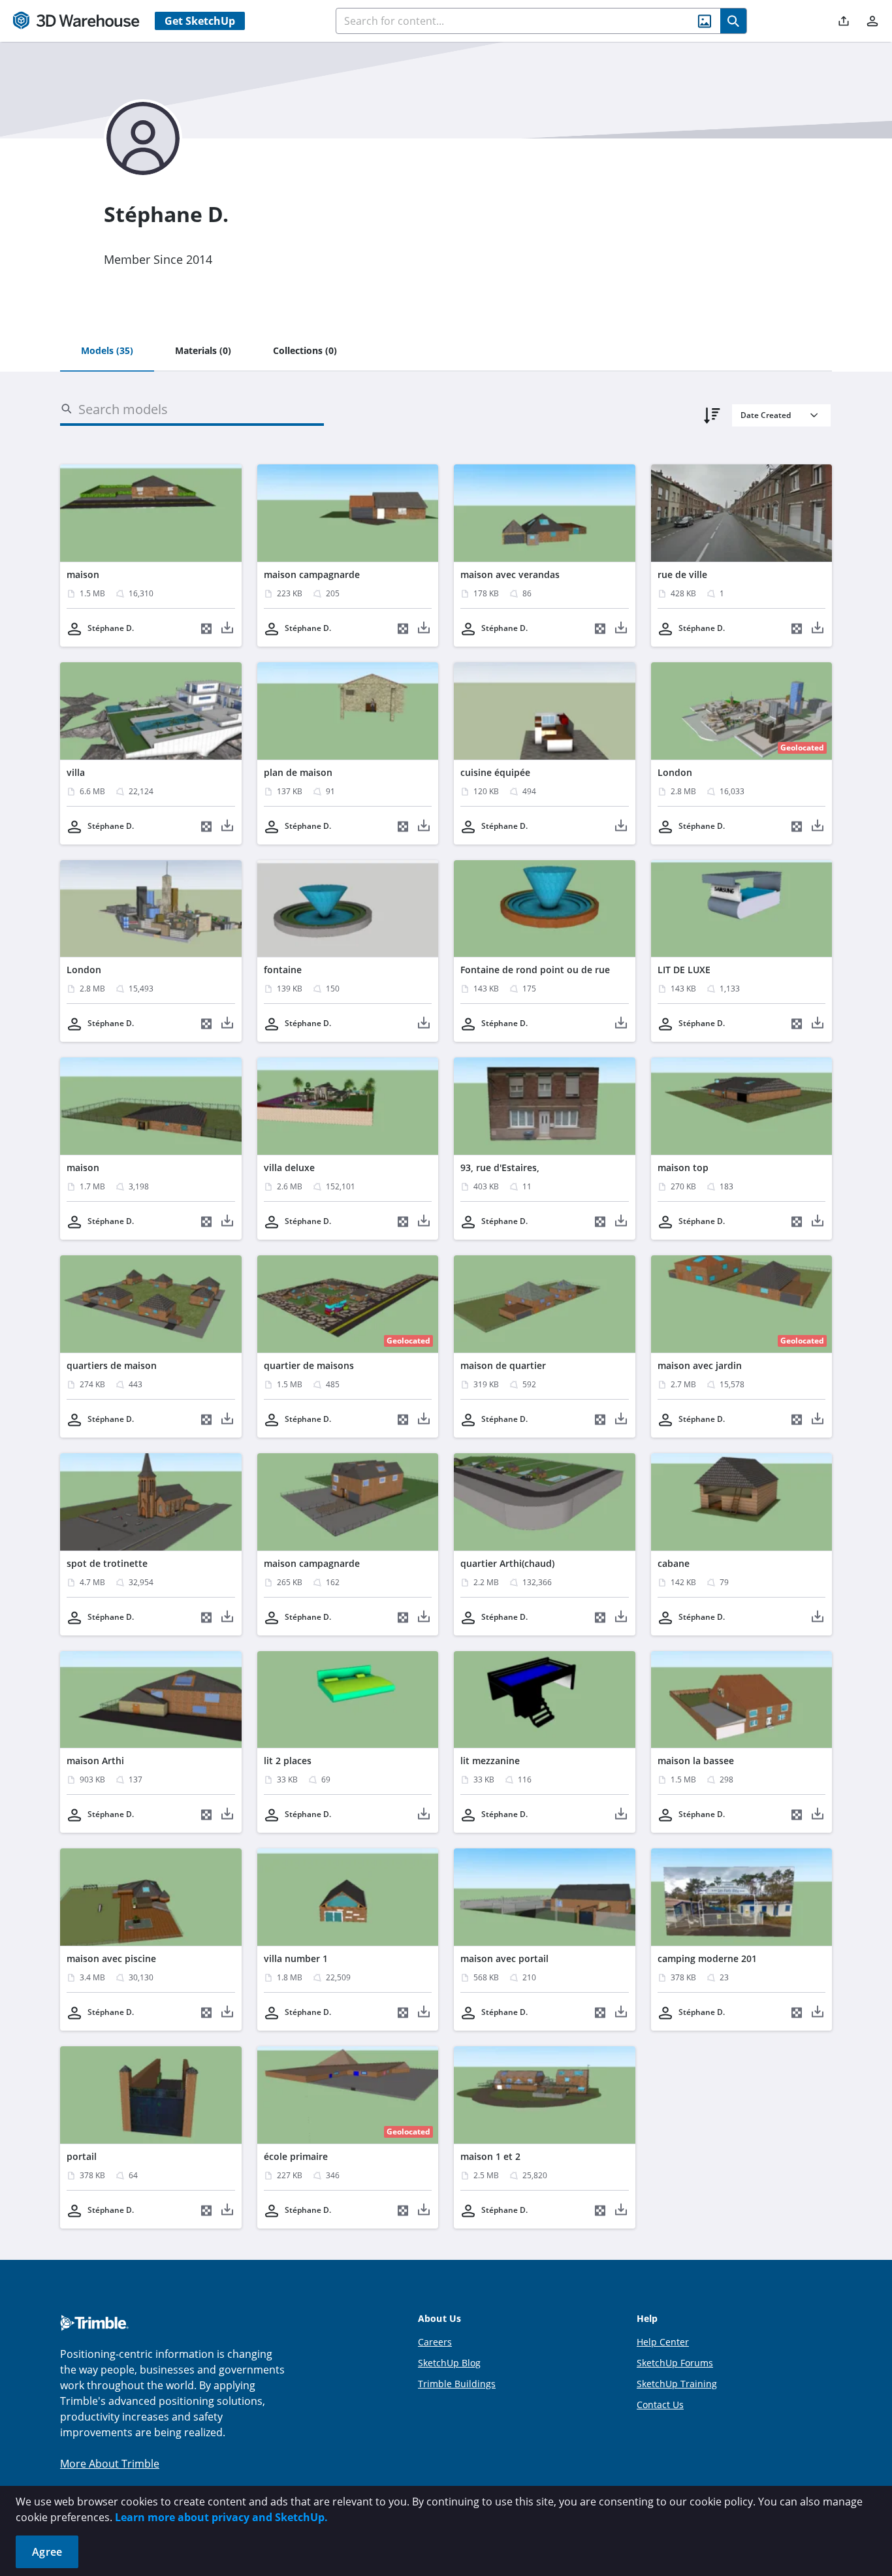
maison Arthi (95, 1761)
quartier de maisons (309, 1365)
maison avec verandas (510, 574)
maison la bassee (696, 1761)
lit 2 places (288, 1761)
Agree (47, 2552)
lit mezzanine (490, 1761)
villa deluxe (289, 1167)
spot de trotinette (107, 1563)
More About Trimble (110, 2464)
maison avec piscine (111, 1958)
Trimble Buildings (457, 2384)
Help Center (663, 2342)
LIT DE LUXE (684, 970)
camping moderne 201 (707, 1958)
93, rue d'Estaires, (500, 1167)
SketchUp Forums (675, 2363)
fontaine (283, 970)
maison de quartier (503, 1365)
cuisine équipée (495, 772)
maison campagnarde (312, 574)
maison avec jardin (700, 1365)
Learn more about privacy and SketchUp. (221, 2517)
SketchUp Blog (449, 2363)
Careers (435, 2342)
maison (83, 574)
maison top (683, 1167)
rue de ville (682, 574)
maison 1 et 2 (490, 2156)
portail (82, 2156)
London (675, 772)
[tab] (107, 351)
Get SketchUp (200, 21)
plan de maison (298, 772)
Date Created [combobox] (766, 415)
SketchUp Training (677, 2384)
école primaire (296, 2156)
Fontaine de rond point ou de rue (535, 970)
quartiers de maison (112, 1365)
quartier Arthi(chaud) (507, 1563)
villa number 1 (296, 1958)
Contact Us (660, 2405)
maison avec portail (504, 1958)
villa (76, 772)
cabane (674, 1563)
